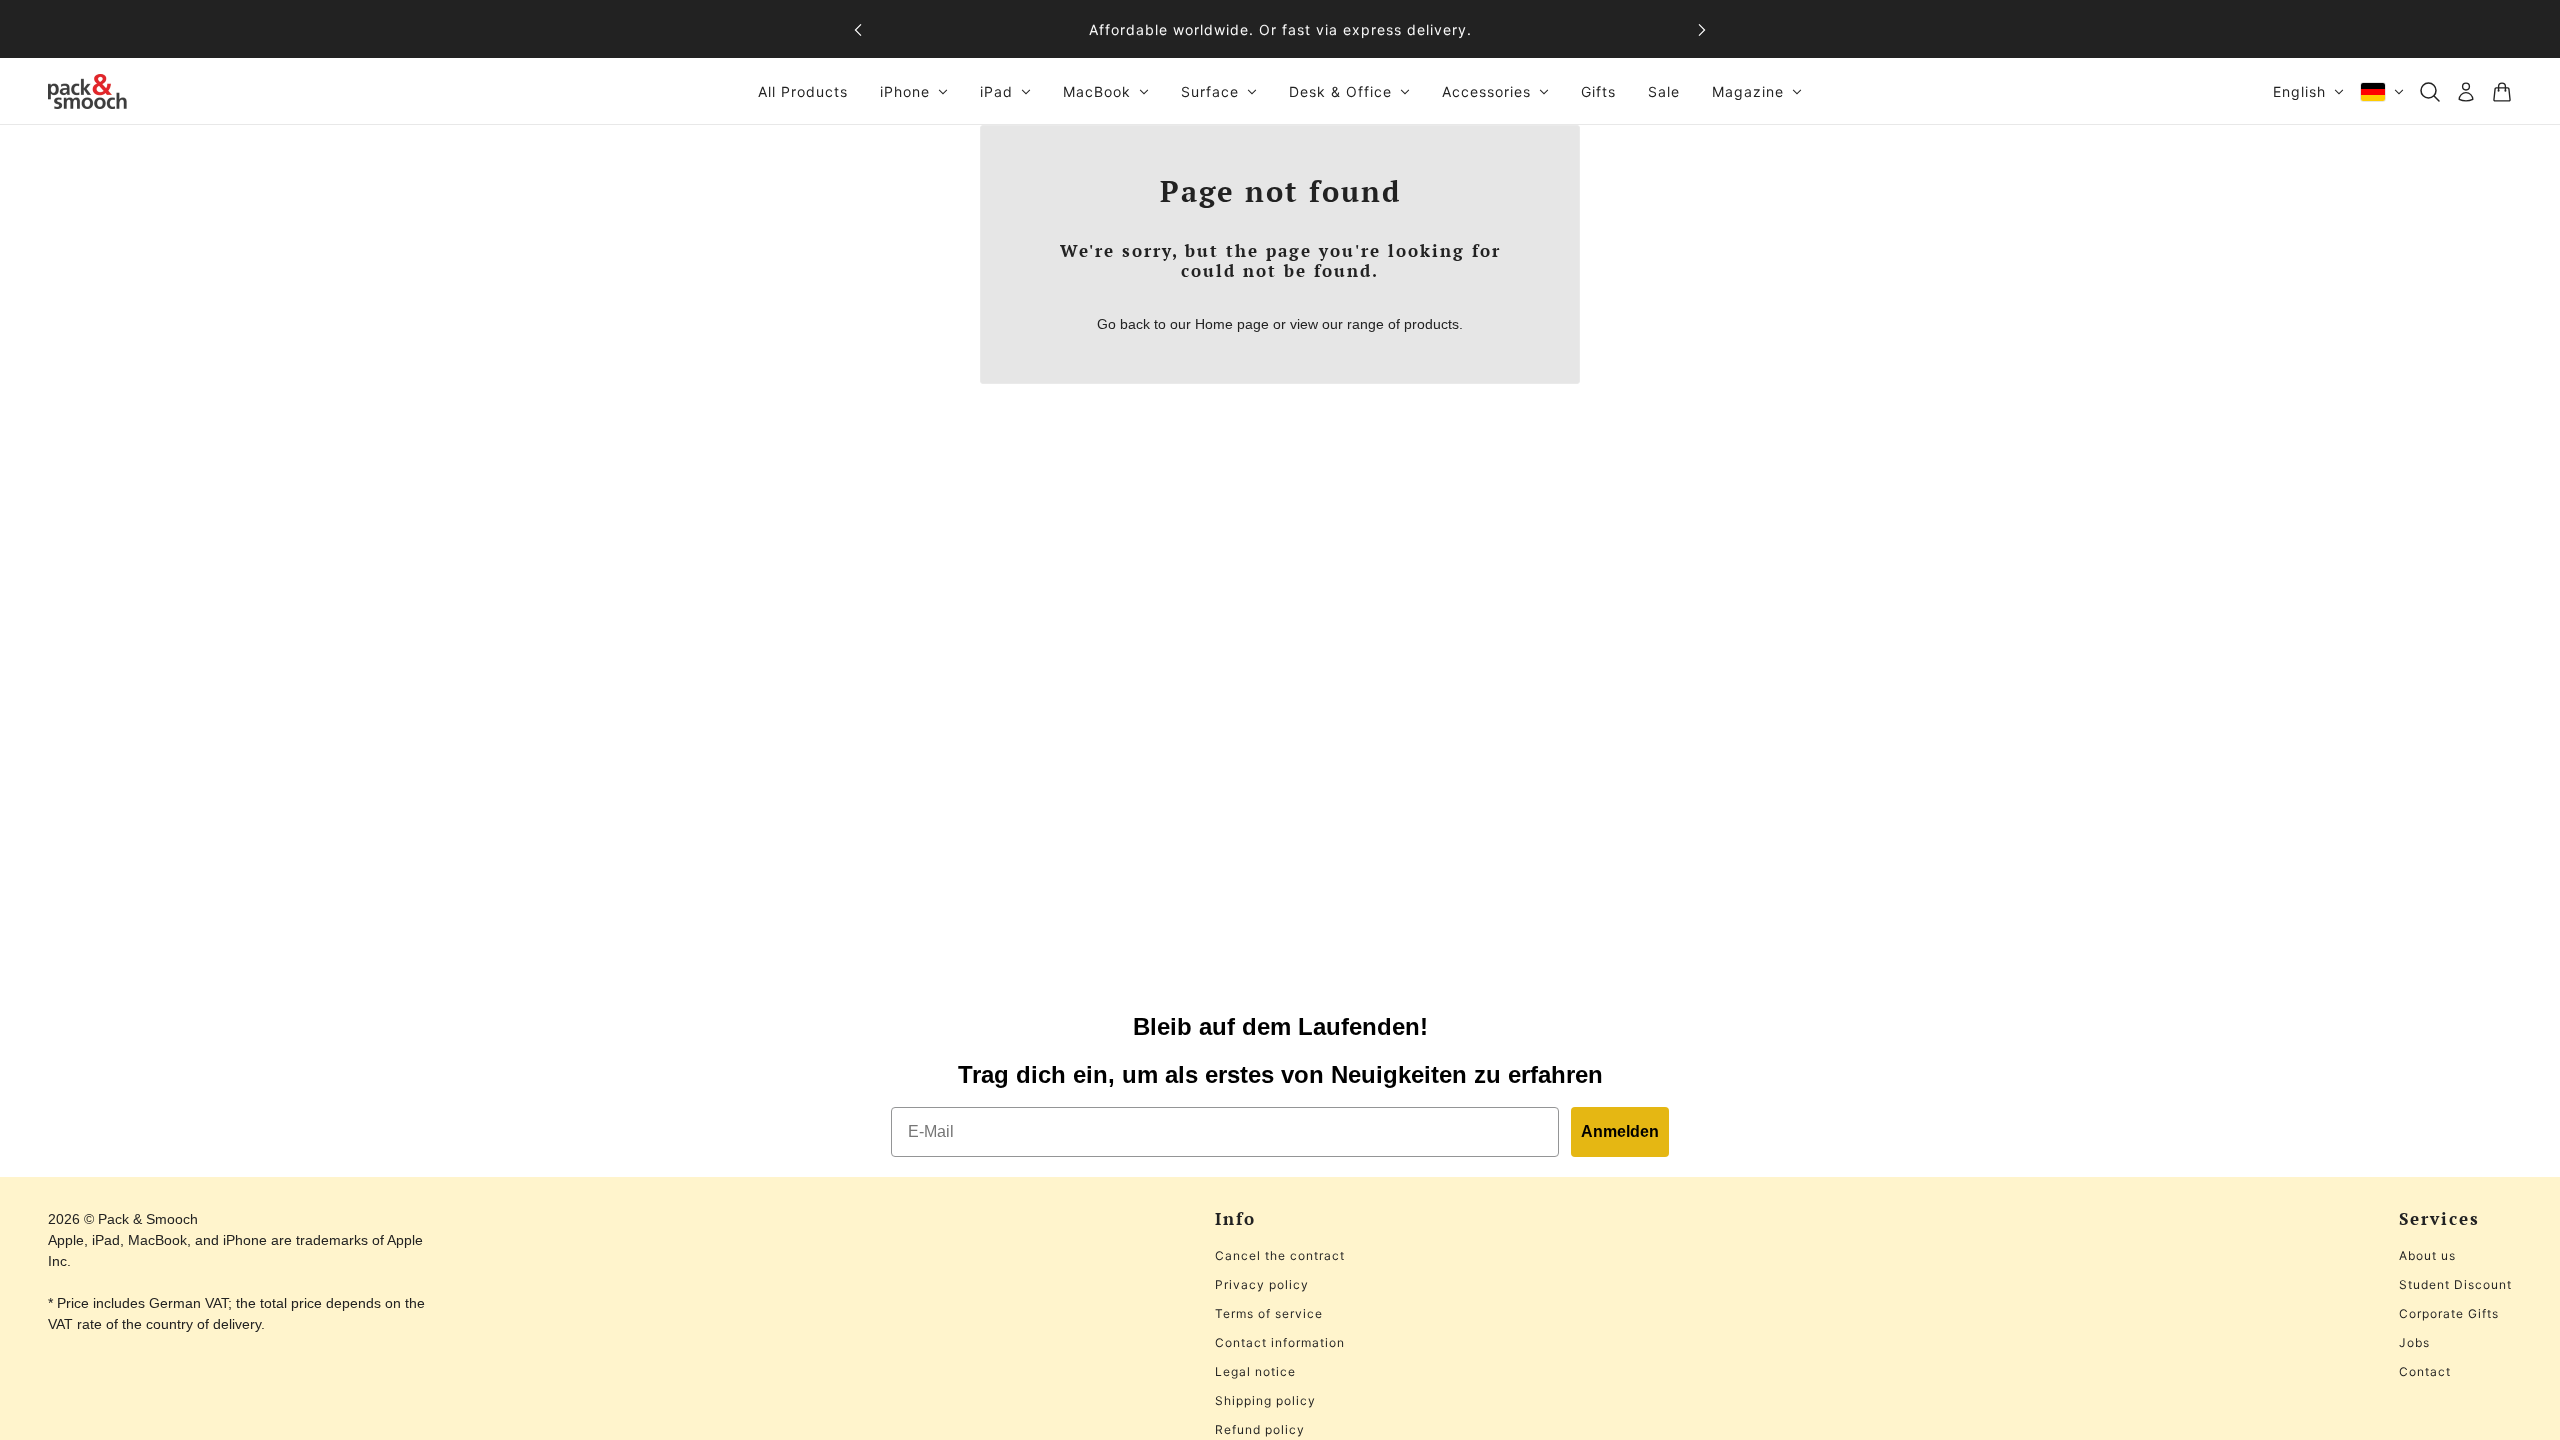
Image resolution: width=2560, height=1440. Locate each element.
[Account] (2466, 92)
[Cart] (2502, 92)
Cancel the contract (1280, 1255)
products (1431, 324)
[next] (1702, 29)
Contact (2425, 1371)
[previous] (858, 29)
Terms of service (1269, 1313)
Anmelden (1620, 1131)
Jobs (2414, 1342)
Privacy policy (1262, 1284)
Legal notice (1255, 1371)
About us (2427, 1255)
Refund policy (1260, 1429)
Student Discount (2455, 1284)
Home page (1232, 324)
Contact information (1280, 1342)
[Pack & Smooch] (87, 91)
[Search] (2430, 92)
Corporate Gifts (2449, 1313)
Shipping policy (1265, 1400)
